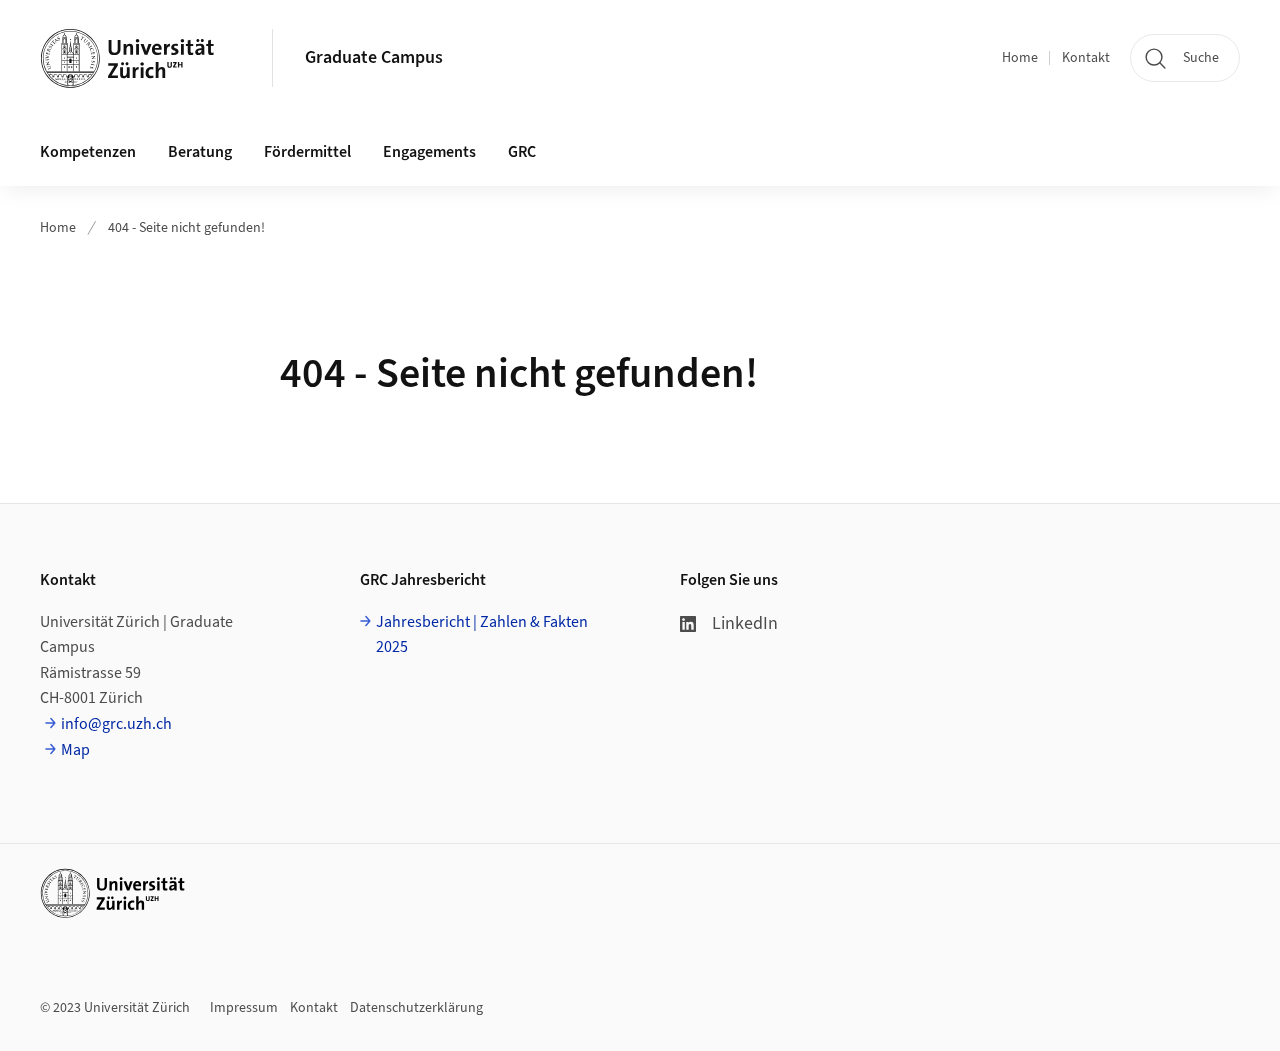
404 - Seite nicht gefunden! (186, 228)
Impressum (244, 1008)
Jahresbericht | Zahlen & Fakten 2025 (482, 635)
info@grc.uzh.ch (116, 724)
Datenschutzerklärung (416, 1008)
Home (1020, 58)
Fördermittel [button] (307, 152)
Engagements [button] (429, 152)
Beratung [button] (200, 152)
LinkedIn (745, 623)
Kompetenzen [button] (88, 152)
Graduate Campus (374, 57)
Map (75, 750)
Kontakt (1086, 58)
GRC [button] (522, 152)
